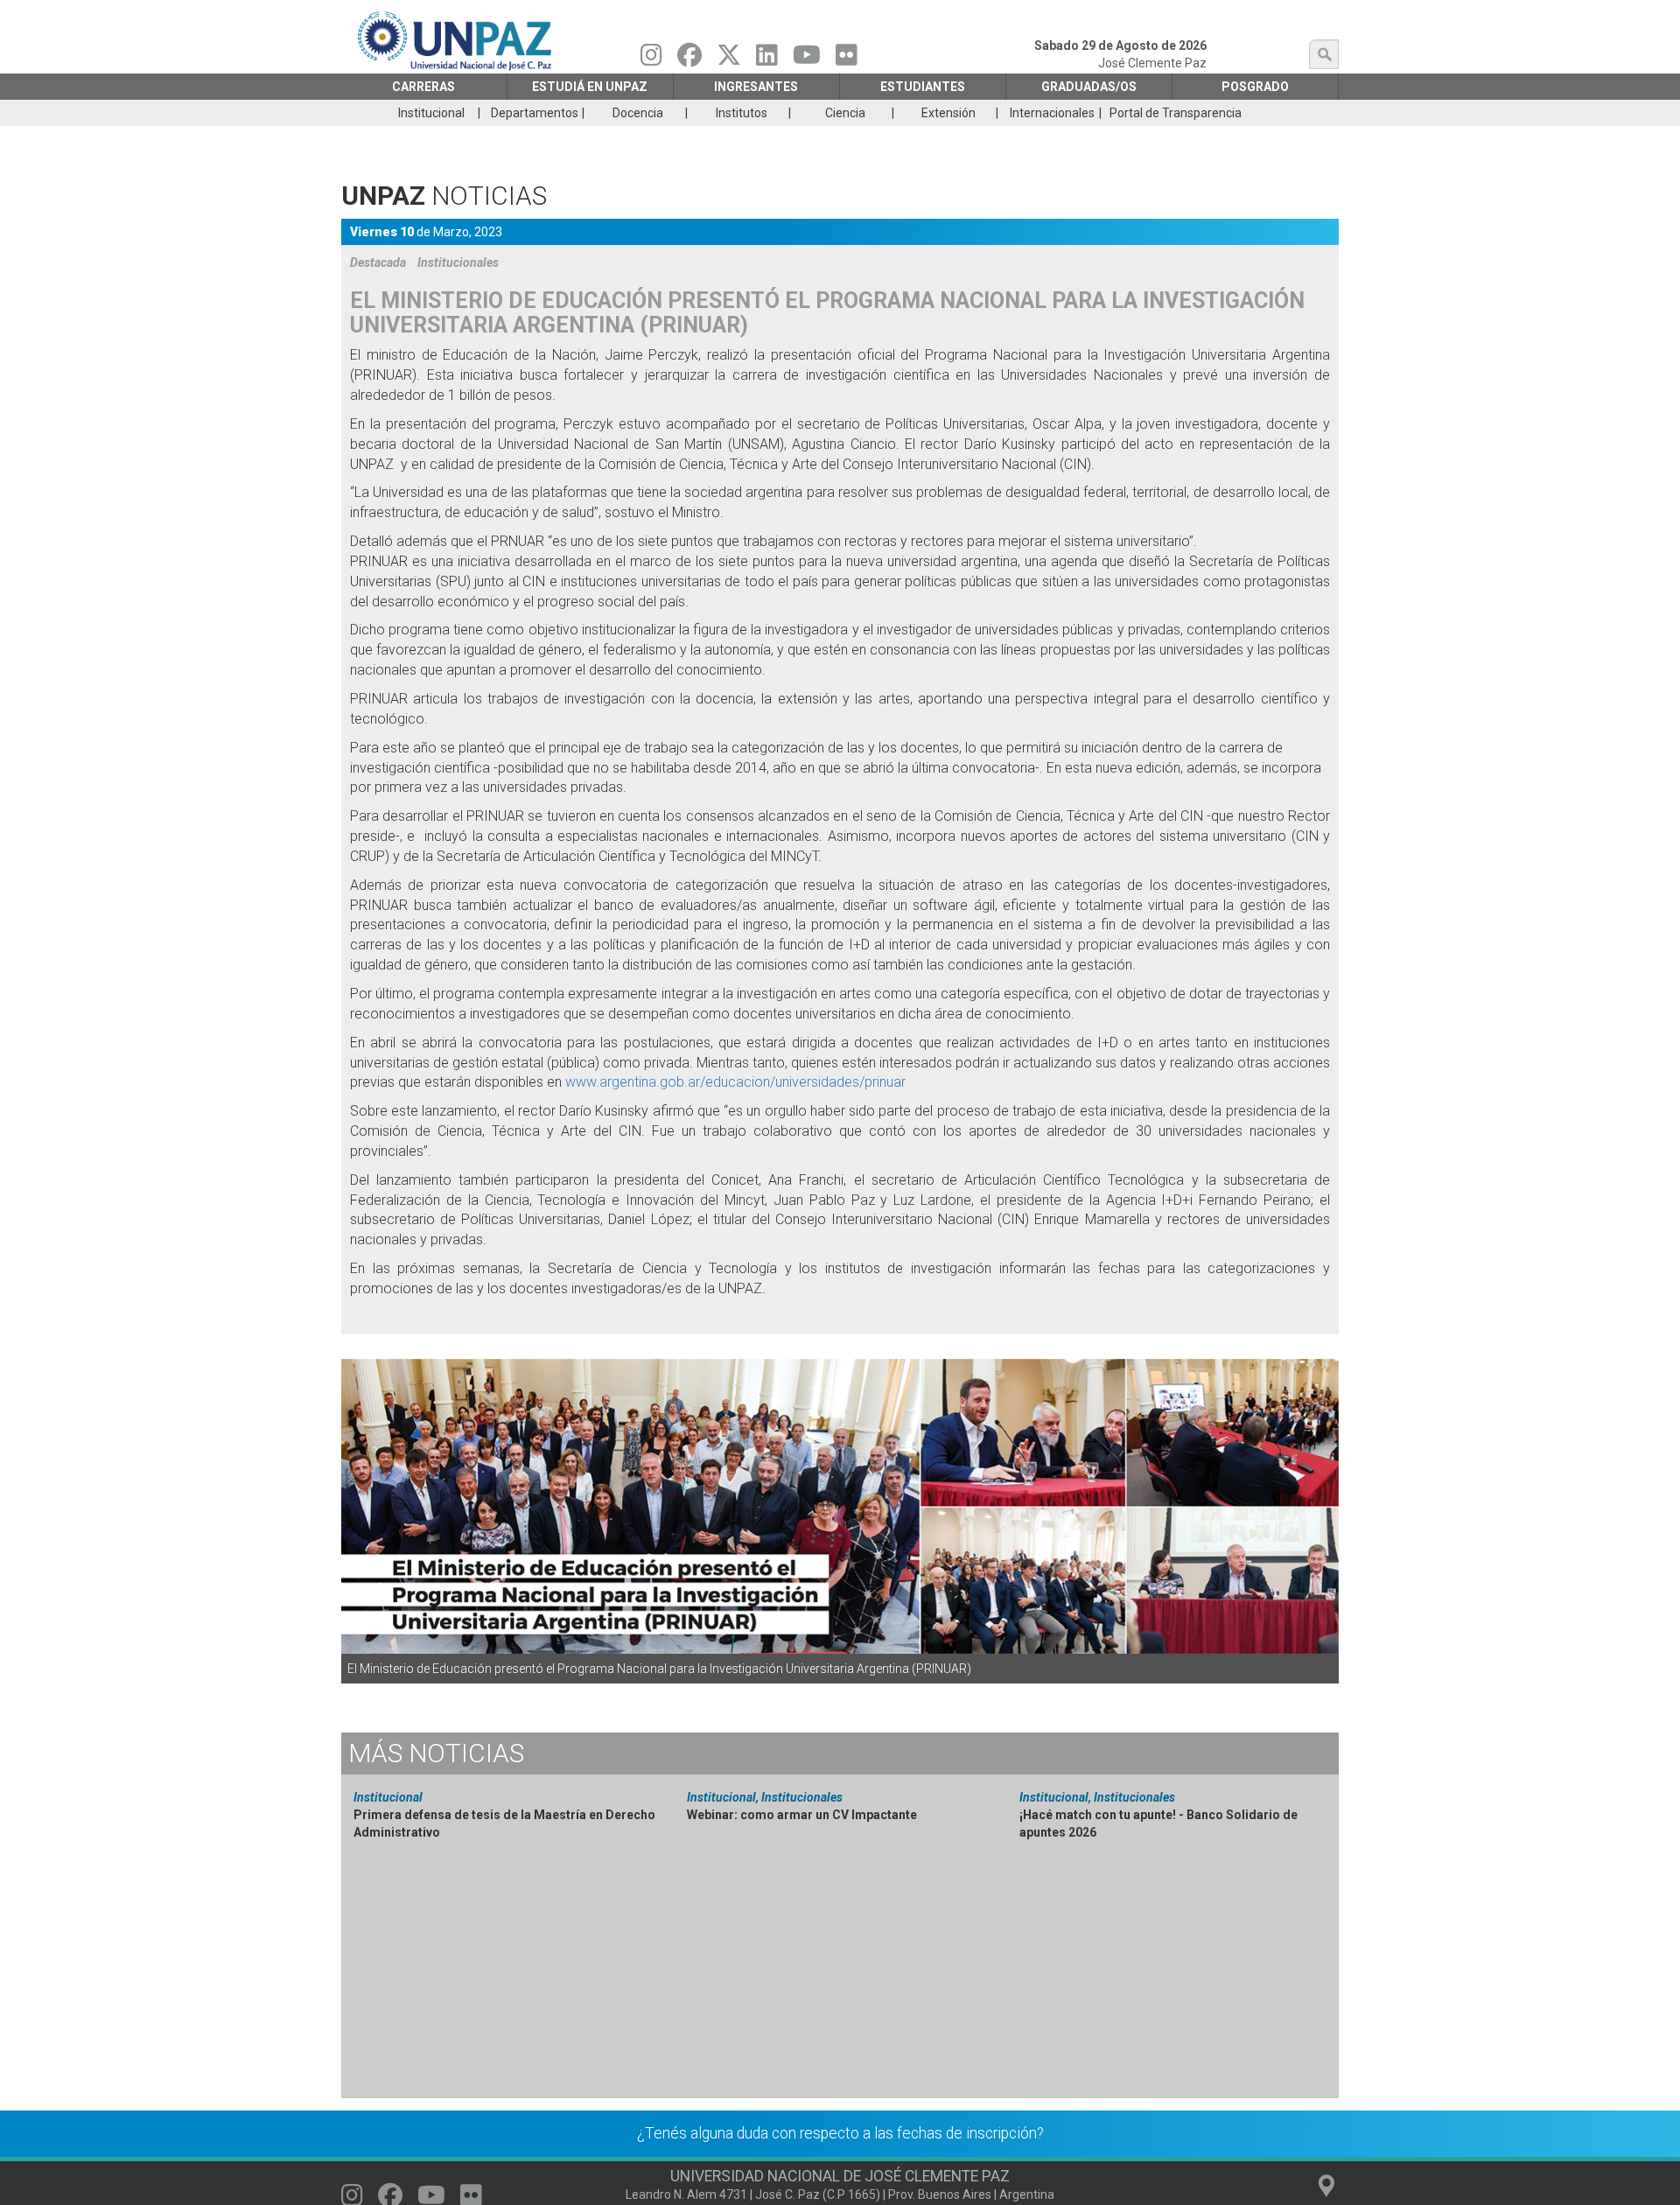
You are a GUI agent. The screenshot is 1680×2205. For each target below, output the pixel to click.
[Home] (456, 40)
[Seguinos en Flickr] (847, 59)
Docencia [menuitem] (638, 113)
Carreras (423, 87)
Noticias (436, 1753)
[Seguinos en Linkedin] (767, 59)
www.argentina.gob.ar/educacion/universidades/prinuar (735, 1082)
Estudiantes (923, 87)
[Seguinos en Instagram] (651, 59)
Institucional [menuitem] (431, 113)
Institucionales (458, 262)
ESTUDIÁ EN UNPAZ (590, 87)
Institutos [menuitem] (742, 113)
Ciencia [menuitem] (845, 113)
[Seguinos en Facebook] (689, 59)
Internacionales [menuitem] (1052, 113)
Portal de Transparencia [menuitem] (1176, 113)
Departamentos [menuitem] (535, 113)
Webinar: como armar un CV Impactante (802, 1815)
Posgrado (1255, 87)
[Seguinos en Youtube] (807, 59)
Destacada (378, 262)
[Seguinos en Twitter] (729, 59)
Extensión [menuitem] (948, 113)
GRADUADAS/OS (1089, 87)
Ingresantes (756, 87)
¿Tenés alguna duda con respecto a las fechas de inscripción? (840, 2133)
